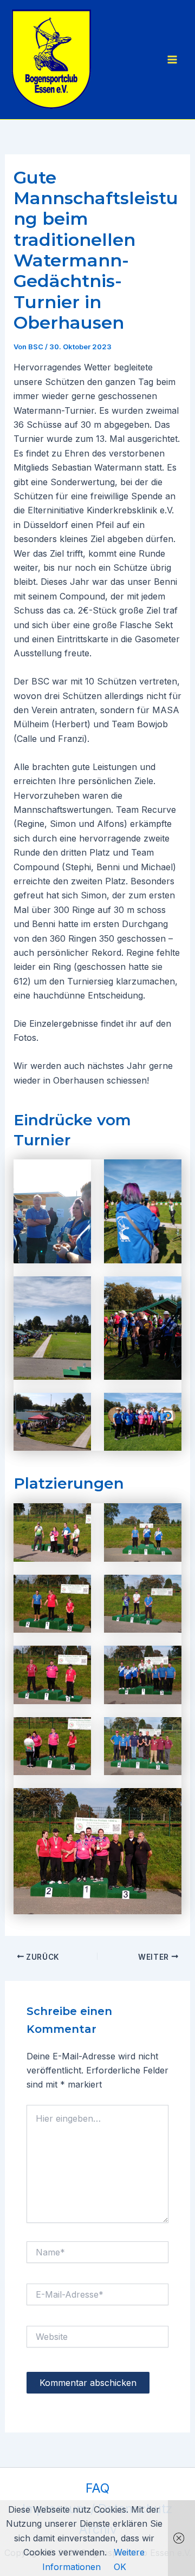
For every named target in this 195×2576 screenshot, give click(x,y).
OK (120, 2567)
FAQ (97, 2488)
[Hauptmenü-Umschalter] (172, 60)
